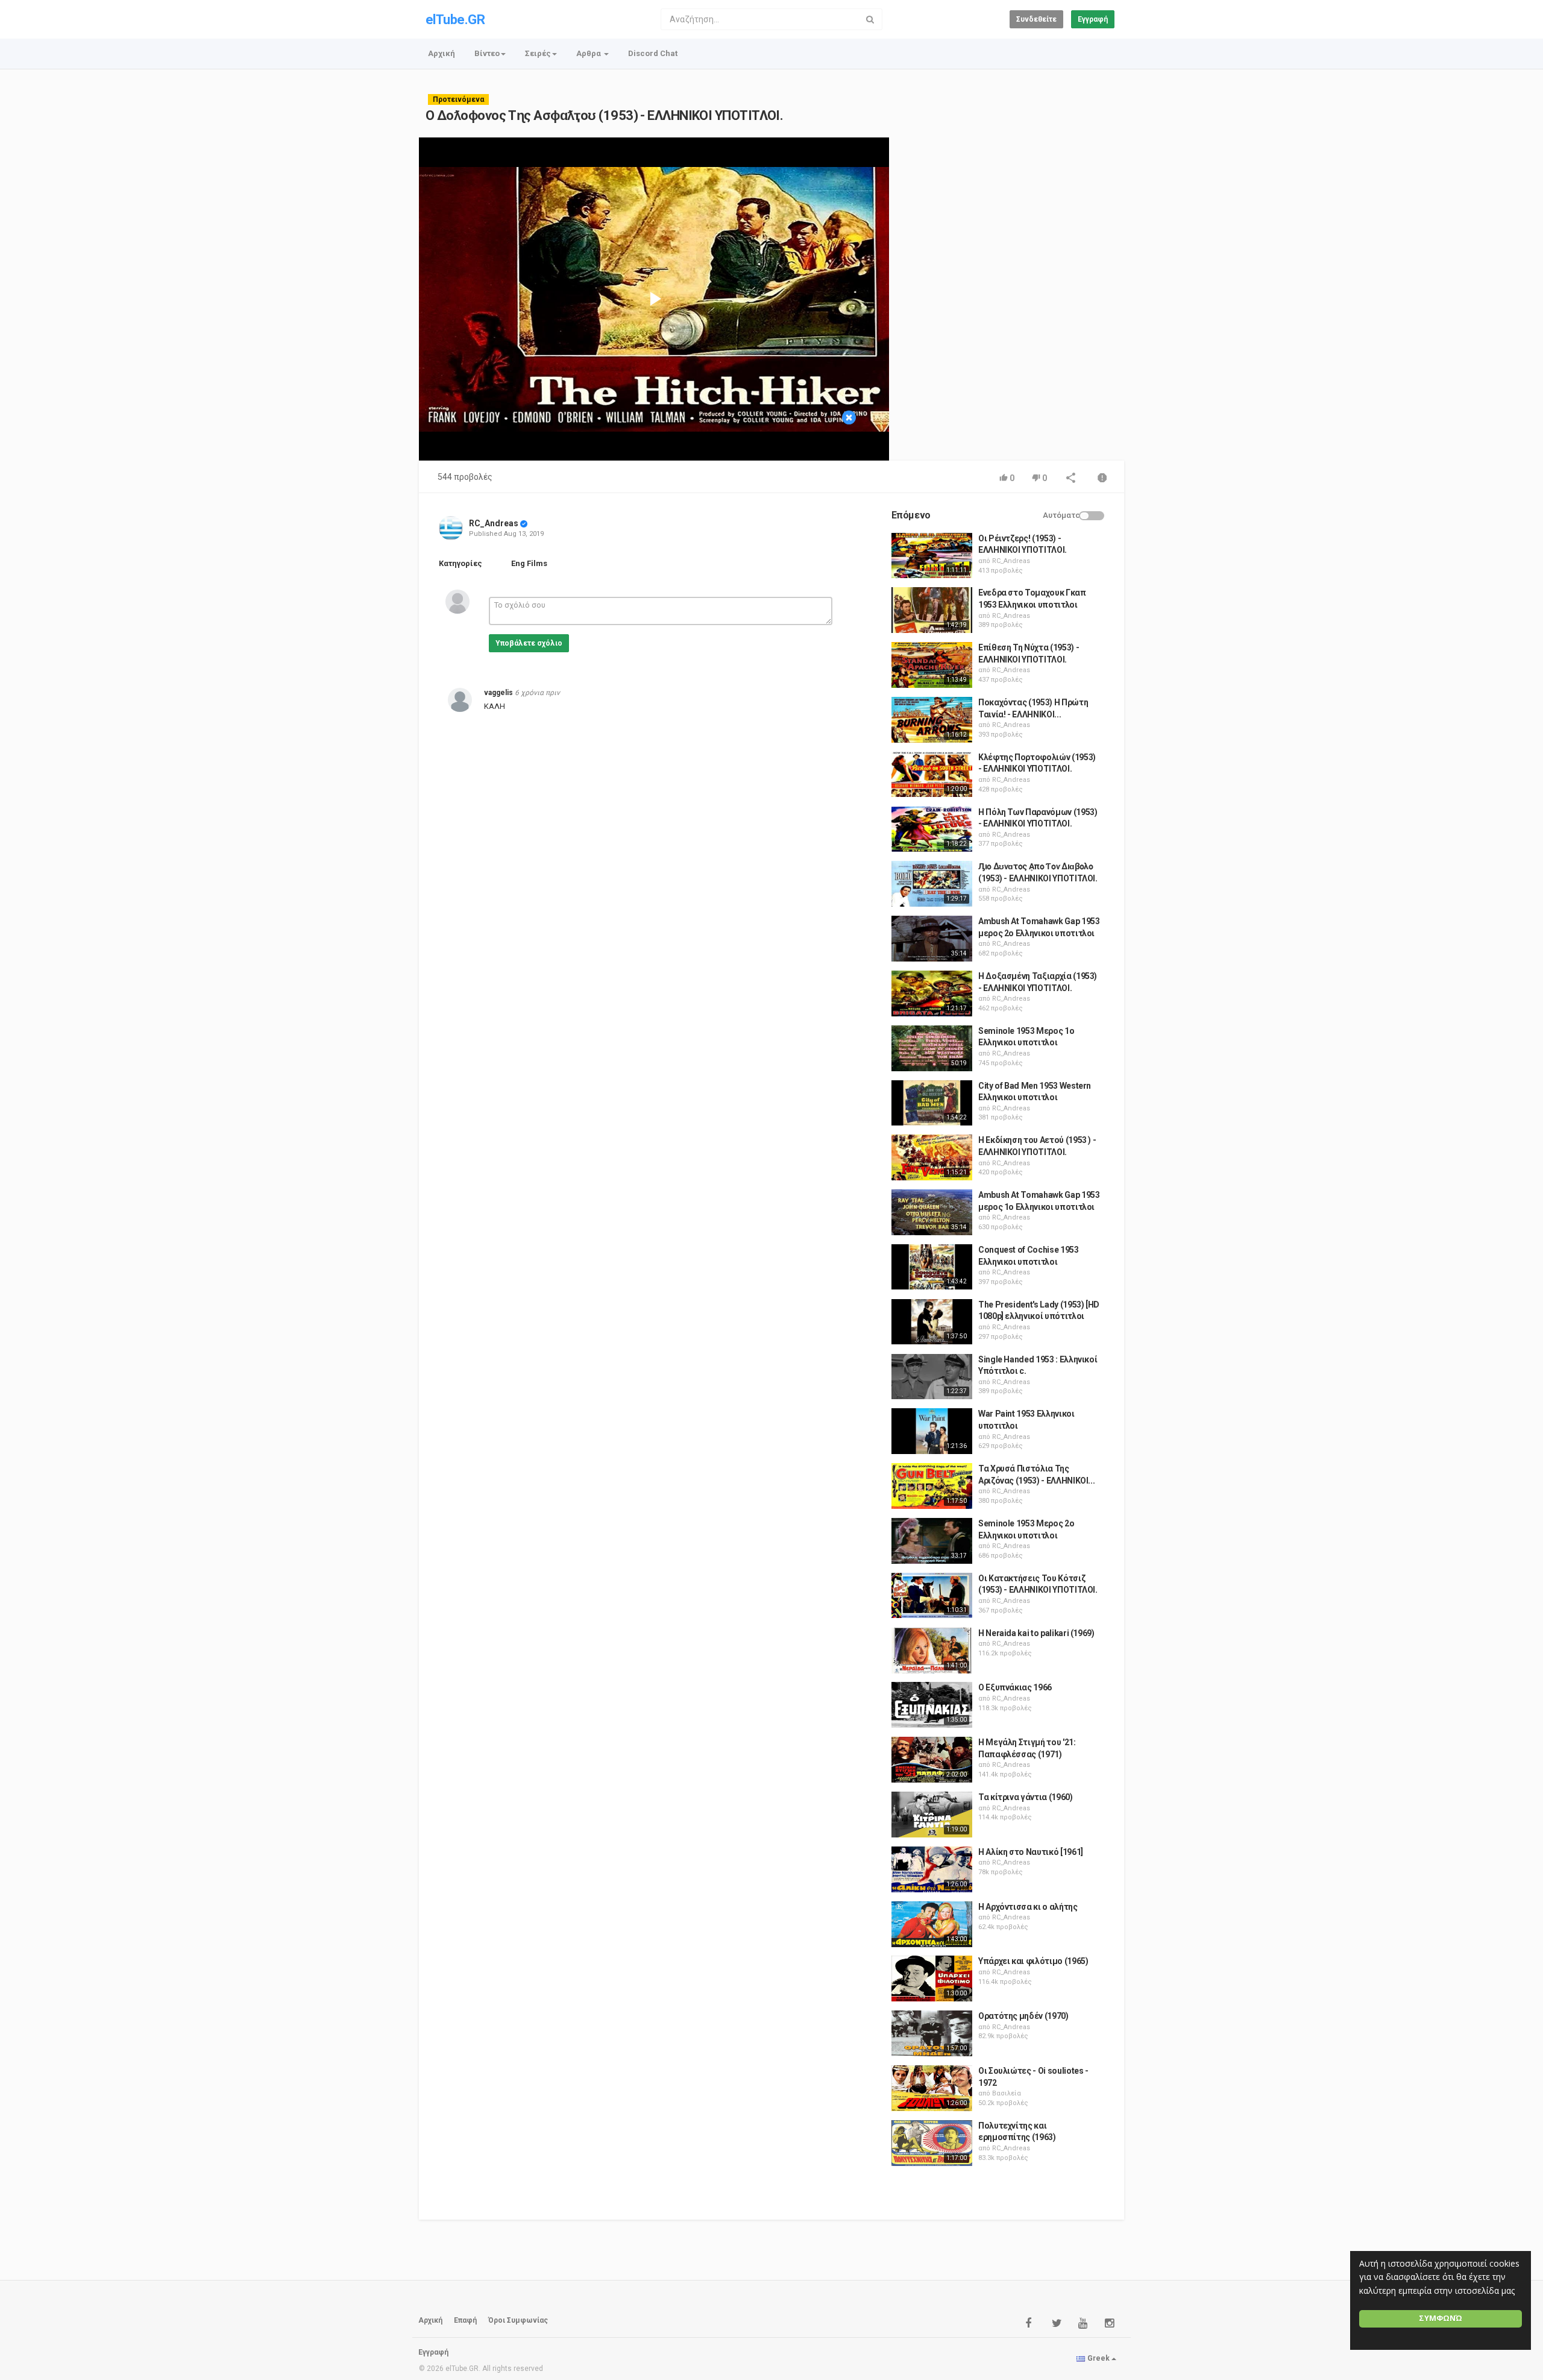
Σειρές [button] (538, 53)
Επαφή (465, 2320)
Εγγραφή (1093, 19)
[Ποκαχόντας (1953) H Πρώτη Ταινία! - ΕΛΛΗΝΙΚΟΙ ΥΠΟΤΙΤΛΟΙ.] (932, 720)
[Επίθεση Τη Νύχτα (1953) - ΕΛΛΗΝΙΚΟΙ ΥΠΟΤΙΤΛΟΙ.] (932, 665)
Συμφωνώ (1441, 2318)
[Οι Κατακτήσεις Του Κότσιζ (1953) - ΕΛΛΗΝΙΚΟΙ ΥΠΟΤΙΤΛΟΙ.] (932, 1596)
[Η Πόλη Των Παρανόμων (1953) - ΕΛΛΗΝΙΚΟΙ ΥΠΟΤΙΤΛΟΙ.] (932, 830)
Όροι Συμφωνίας (518, 2320)
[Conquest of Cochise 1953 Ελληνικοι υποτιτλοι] (932, 1267)
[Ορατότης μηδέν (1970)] (932, 2033)
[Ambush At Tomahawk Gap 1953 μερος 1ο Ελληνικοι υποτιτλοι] (932, 1212)
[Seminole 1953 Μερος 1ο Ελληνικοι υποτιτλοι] (932, 1048)
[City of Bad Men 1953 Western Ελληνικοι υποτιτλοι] (932, 1103)
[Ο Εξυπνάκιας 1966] (932, 1705)
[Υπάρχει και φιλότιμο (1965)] (932, 1979)
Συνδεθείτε (1036, 19)
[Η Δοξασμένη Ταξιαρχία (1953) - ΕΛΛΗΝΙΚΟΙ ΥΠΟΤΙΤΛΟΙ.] (932, 993)
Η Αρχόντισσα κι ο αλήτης (1028, 1907)
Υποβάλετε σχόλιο (529, 643)
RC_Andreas (494, 523)
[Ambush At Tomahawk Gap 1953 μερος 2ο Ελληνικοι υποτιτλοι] (932, 939)
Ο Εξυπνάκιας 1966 (1015, 1687)
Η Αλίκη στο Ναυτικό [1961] (1031, 1852)
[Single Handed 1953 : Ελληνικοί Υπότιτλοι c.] (932, 1377)
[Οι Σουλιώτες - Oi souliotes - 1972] (932, 2088)
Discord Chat (653, 53)
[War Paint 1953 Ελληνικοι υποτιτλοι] (932, 1431)
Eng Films (529, 563)
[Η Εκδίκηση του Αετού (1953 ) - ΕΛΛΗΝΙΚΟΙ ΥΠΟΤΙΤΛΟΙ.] (932, 1157)
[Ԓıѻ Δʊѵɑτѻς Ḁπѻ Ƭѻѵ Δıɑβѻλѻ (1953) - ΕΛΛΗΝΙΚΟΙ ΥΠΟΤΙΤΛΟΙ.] (932, 884)
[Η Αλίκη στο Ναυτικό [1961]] (932, 1869)
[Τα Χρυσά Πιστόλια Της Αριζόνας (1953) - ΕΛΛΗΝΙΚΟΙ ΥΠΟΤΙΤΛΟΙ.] (932, 1486)
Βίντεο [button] (487, 53)
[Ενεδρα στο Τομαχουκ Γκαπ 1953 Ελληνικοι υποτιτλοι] (932, 610)
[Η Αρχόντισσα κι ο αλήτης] (932, 1924)
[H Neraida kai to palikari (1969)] (932, 1651)
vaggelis (498, 693)
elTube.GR (455, 20)
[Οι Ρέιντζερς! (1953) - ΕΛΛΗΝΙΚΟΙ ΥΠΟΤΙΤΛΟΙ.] (932, 556)
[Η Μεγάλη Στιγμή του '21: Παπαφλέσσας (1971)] (932, 1760)
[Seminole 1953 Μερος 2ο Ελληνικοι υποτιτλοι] (932, 1541)
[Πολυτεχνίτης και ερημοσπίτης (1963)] (932, 2143)
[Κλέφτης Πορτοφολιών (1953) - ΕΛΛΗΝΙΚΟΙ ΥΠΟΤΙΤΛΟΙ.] (932, 775)
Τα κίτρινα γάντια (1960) (1026, 1797)
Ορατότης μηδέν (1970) (1023, 2016)
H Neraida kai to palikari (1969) (1036, 1633)
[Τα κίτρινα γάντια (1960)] (932, 1815)
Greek (1098, 2358)
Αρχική (442, 53)
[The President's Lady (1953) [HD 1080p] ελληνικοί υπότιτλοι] (932, 1322)
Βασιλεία (1007, 2093)
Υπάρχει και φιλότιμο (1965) (1033, 1961)
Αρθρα (589, 53)
